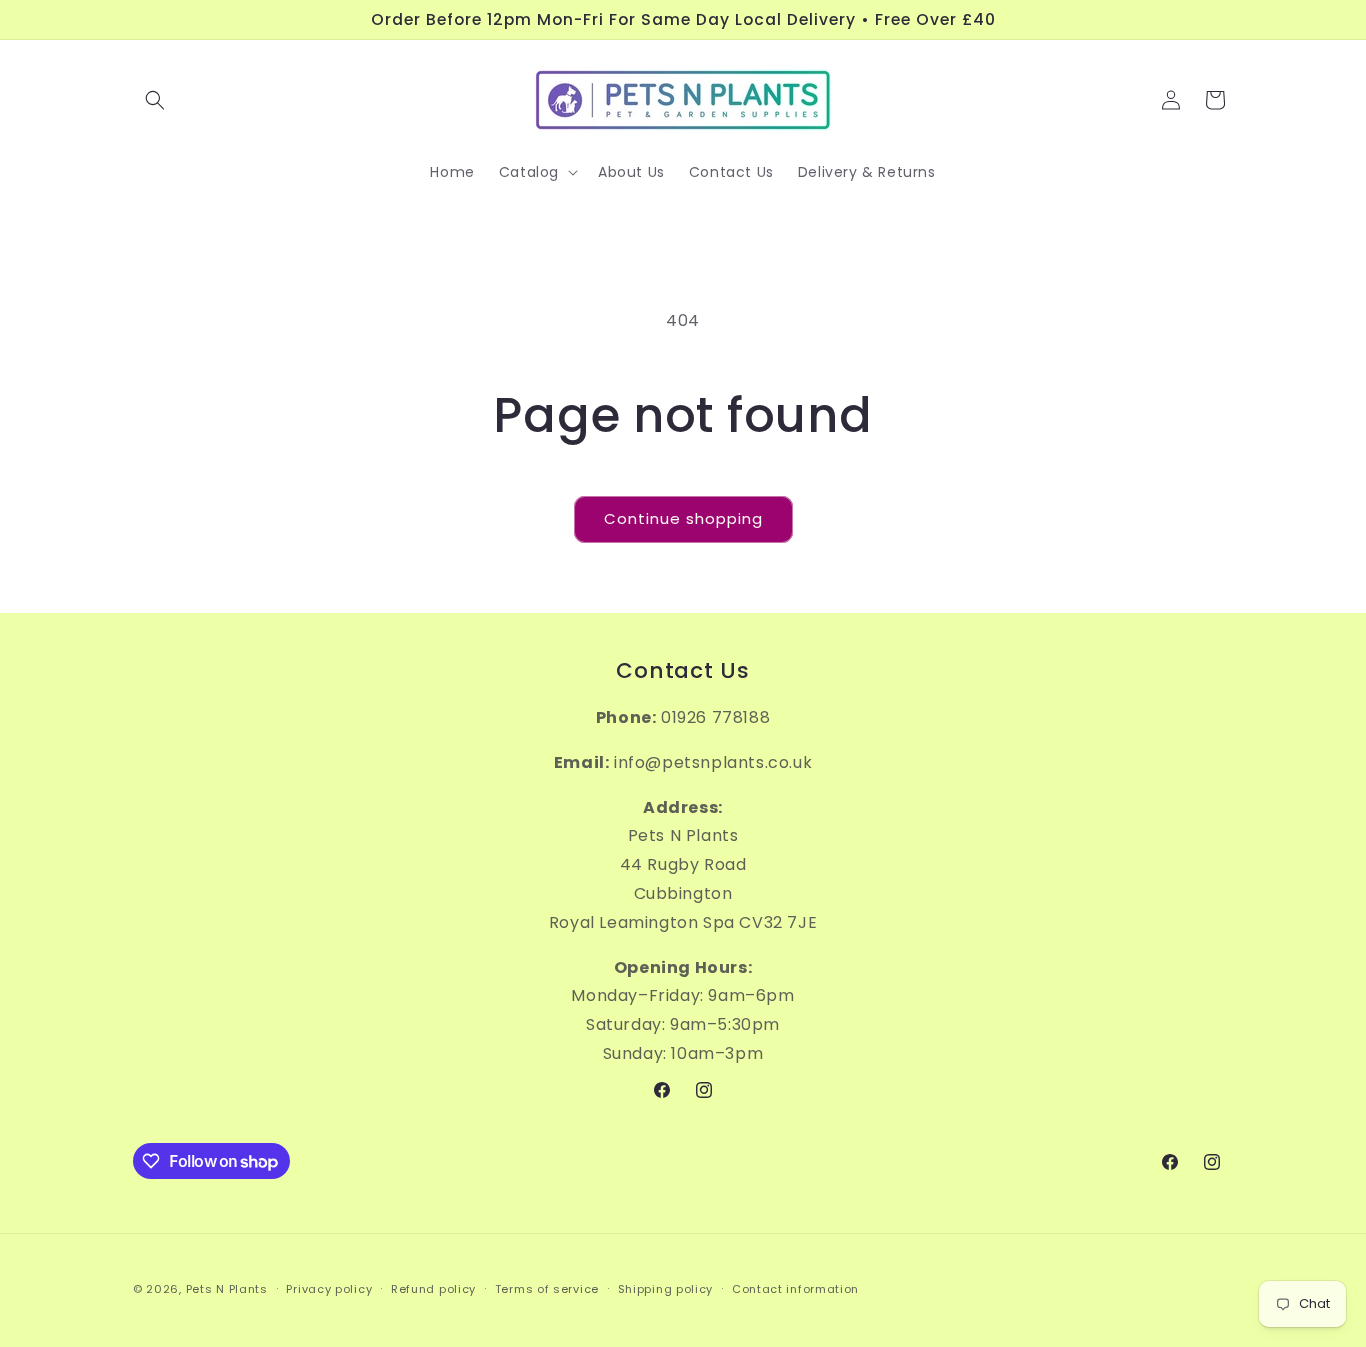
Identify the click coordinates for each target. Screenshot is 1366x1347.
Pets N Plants (227, 1289)
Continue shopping (683, 518)
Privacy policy (329, 1289)
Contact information (795, 1289)
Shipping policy (666, 1289)
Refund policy (433, 1289)
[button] (155, 100)
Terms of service (547, 1289)
